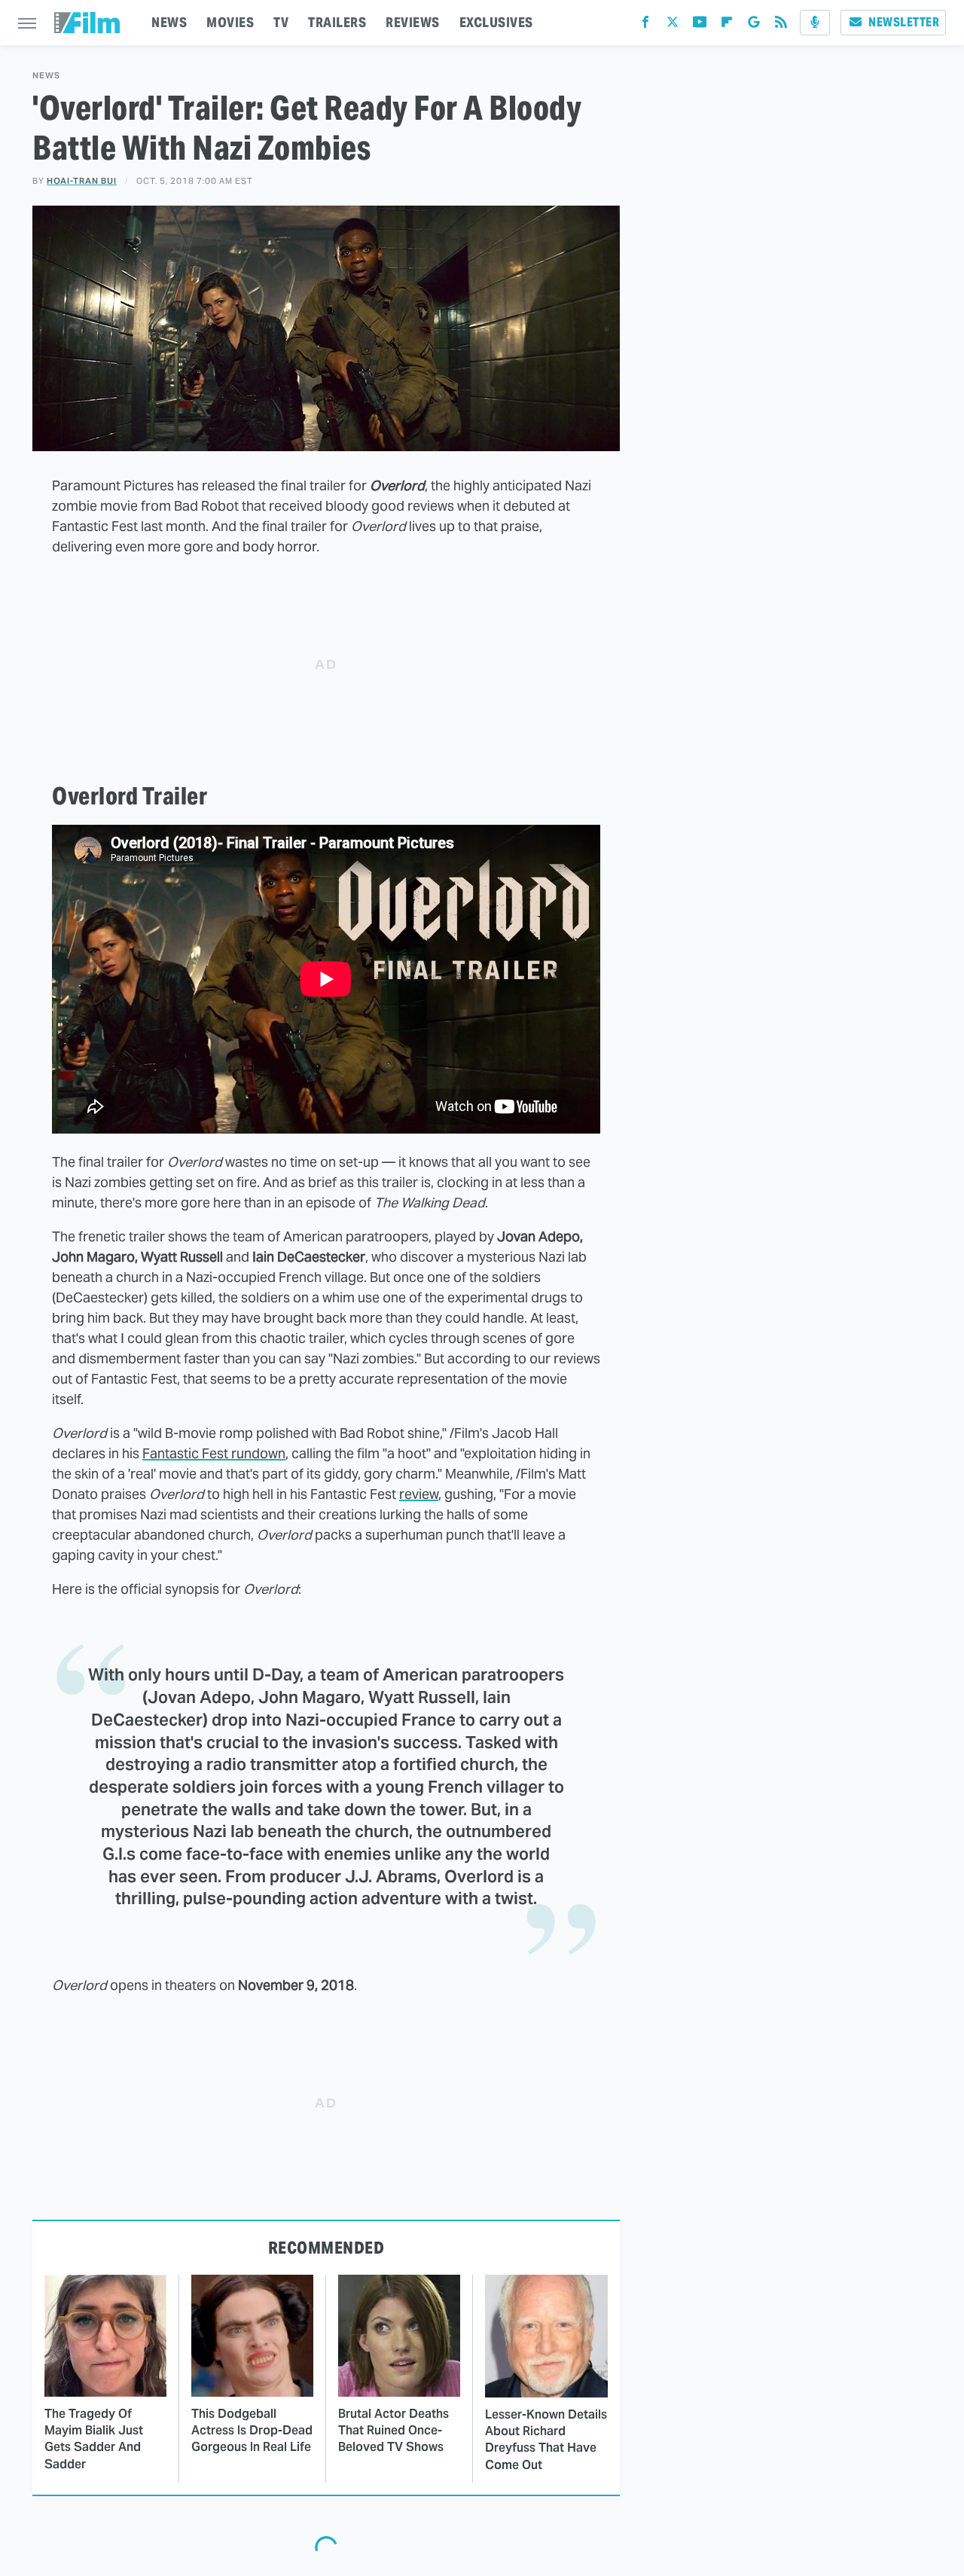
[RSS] (781, 25)
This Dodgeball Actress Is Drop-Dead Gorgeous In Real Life (252, 2431)
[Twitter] (673, 25)
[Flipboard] (727, 25)
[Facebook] (645, 25)
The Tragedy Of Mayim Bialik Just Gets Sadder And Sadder (94, 2439)
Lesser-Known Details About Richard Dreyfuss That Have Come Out (546, 2440)
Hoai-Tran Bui (82, 181)
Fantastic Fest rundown (214, 1453)
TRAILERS (337, 22)
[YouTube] (700, 25)
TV (281, 22)
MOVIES (230, 22)
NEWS (169, 22)
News (46, 76)
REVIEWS (413, 22)
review (419, 1494)
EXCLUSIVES (496, 22)
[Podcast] (815, 23)
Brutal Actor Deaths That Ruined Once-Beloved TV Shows (394, 2431)
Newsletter (904, 22)
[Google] (754, 25)
